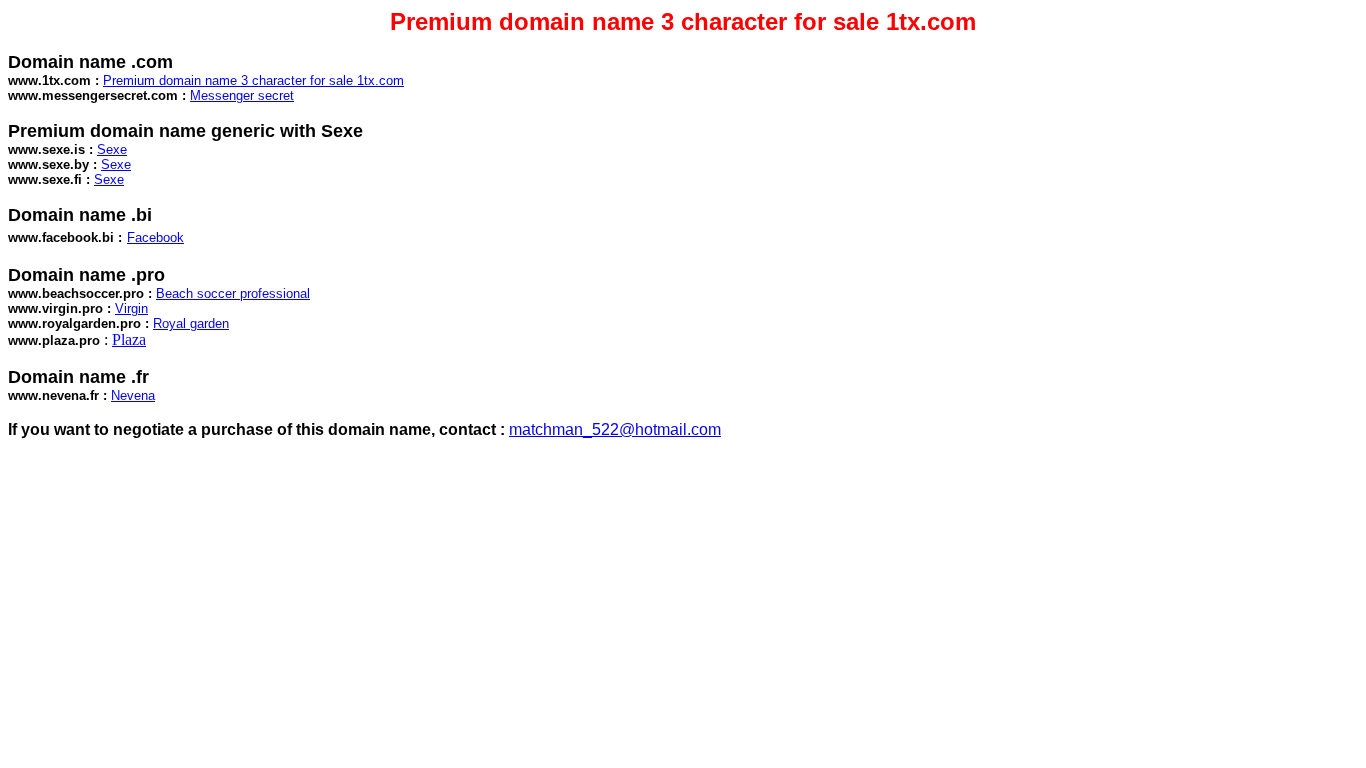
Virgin (131, 308)
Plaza (129, 339)
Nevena (133, 395)
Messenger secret (242, 95)
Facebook (155, 237)
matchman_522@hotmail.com (615, 429)
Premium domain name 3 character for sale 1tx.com (253, 80)
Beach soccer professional (233, 293)
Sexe (112, 149)
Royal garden (191, 323)
